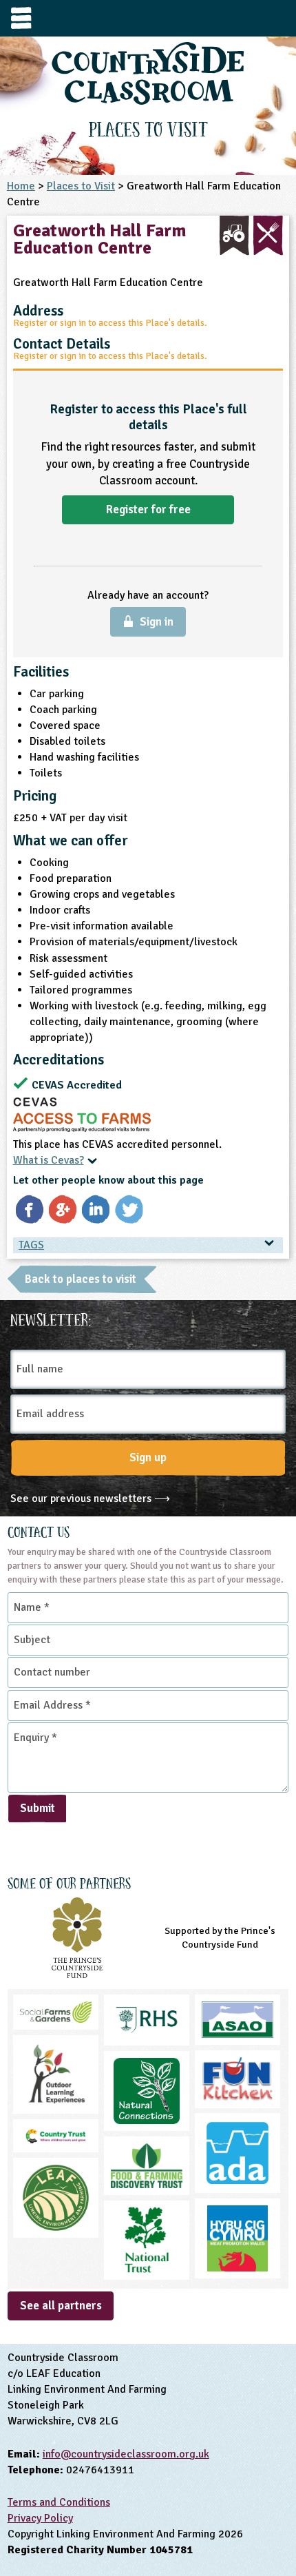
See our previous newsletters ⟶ (90, 1498)
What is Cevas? (49, 1160)
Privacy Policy (40, 2518)
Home (21, 186)
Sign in (157, 622)
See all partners (61, 2306)
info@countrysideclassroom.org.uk (126, 2454)
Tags (31, 1245)
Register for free (148, 509)
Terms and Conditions (59, 2502)
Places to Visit (81, 186)
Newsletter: (51, 1318)
